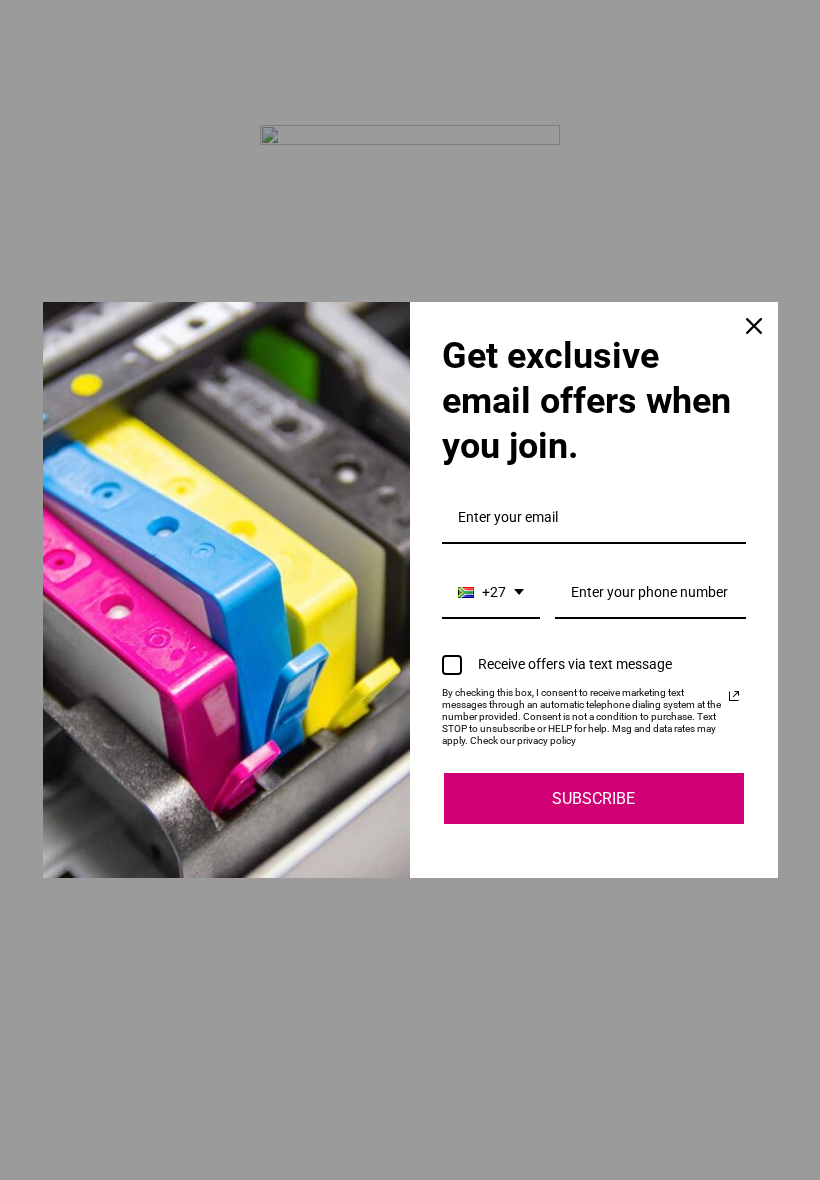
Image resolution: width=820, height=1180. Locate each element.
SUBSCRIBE (593, 798)
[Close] (754, 326)
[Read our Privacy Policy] (734, 696)
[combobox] (491, 593)
